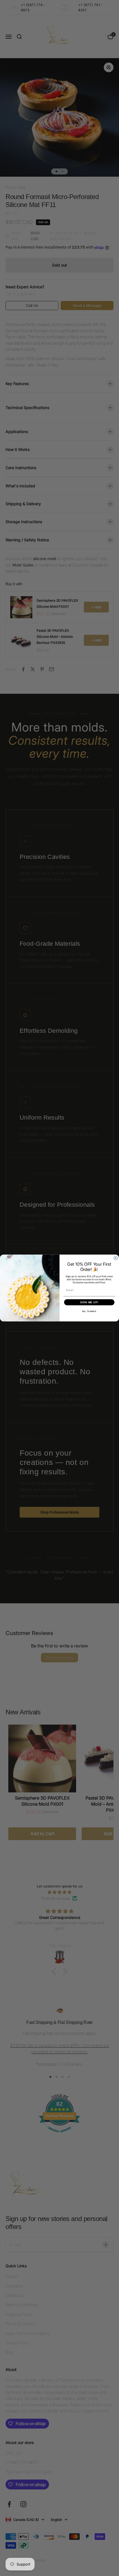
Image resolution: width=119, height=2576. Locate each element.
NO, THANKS (89, 1311)
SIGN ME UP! (89, 1302)
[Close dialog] (116, 1258)
